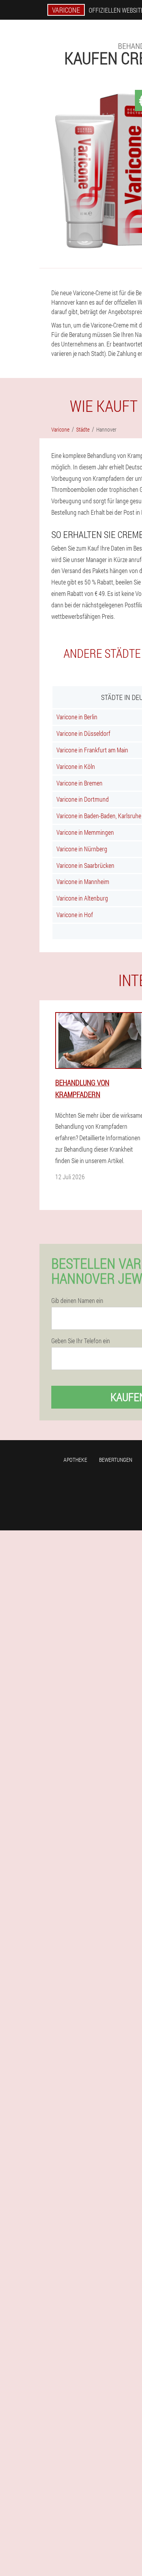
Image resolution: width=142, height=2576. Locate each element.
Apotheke (75, 1460)
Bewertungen (116, 1460)
